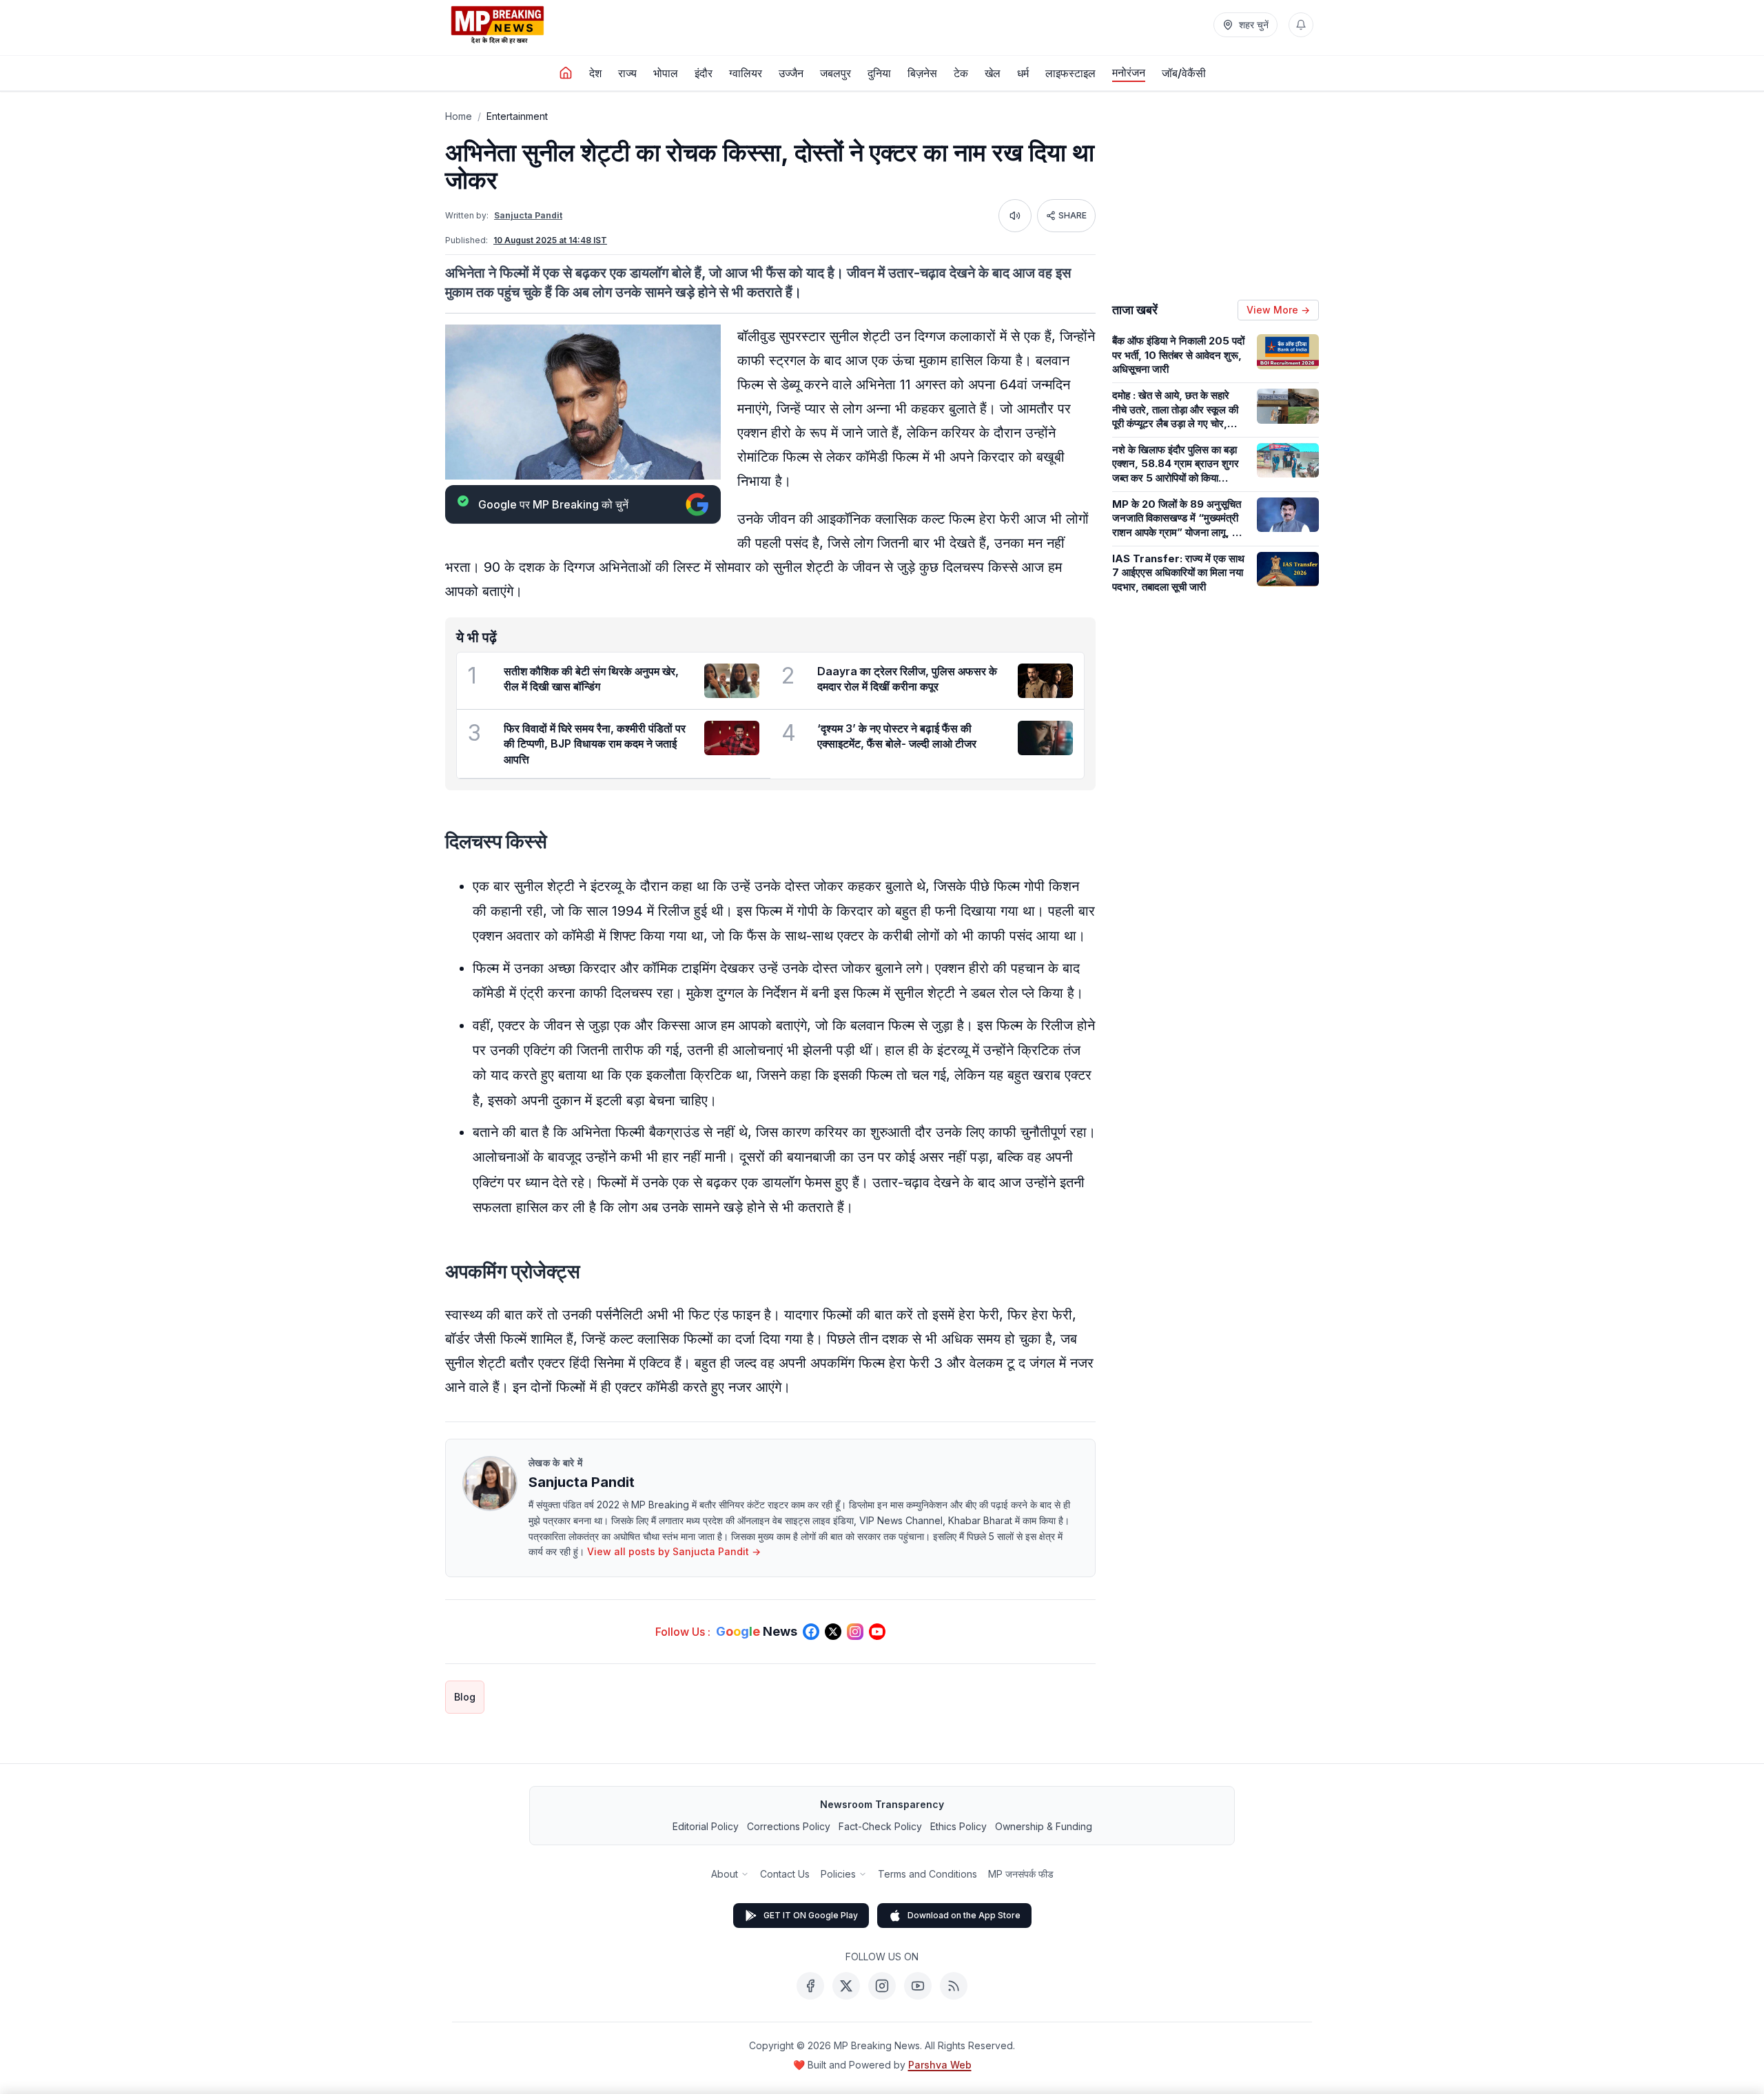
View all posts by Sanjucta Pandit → (674, 1551)
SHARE (1073, 215)
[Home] (566, 73)
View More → (1278, 310)
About (725, 1874)
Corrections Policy (789, 1826)
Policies (838, 1874)
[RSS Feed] (954, 1986)
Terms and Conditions (927, 1874)
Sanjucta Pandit (528, 215)
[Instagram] (882, 1986)
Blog (465, 1697)
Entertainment (517, 116)
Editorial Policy (706, 1826)
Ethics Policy (958, 1826)
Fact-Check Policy (880, 1826)
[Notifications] (1301, 25)
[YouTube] (918, 1986)
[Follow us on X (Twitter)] (833, 1632)
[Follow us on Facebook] (811, 1632)
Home (459, 116)
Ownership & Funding (1044, 1826)
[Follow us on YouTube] (877, 1632)
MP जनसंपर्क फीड (1021, 1874)
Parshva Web (940, 2065)
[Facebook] (810, 1986)
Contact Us (785, 1874)
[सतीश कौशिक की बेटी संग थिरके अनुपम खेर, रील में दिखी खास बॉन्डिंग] (732, 681)
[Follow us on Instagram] (855, 1632)
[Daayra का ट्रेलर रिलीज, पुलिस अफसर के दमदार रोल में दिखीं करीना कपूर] (1045, 681)
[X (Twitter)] (846, 1986)
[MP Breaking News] (498, 25)
